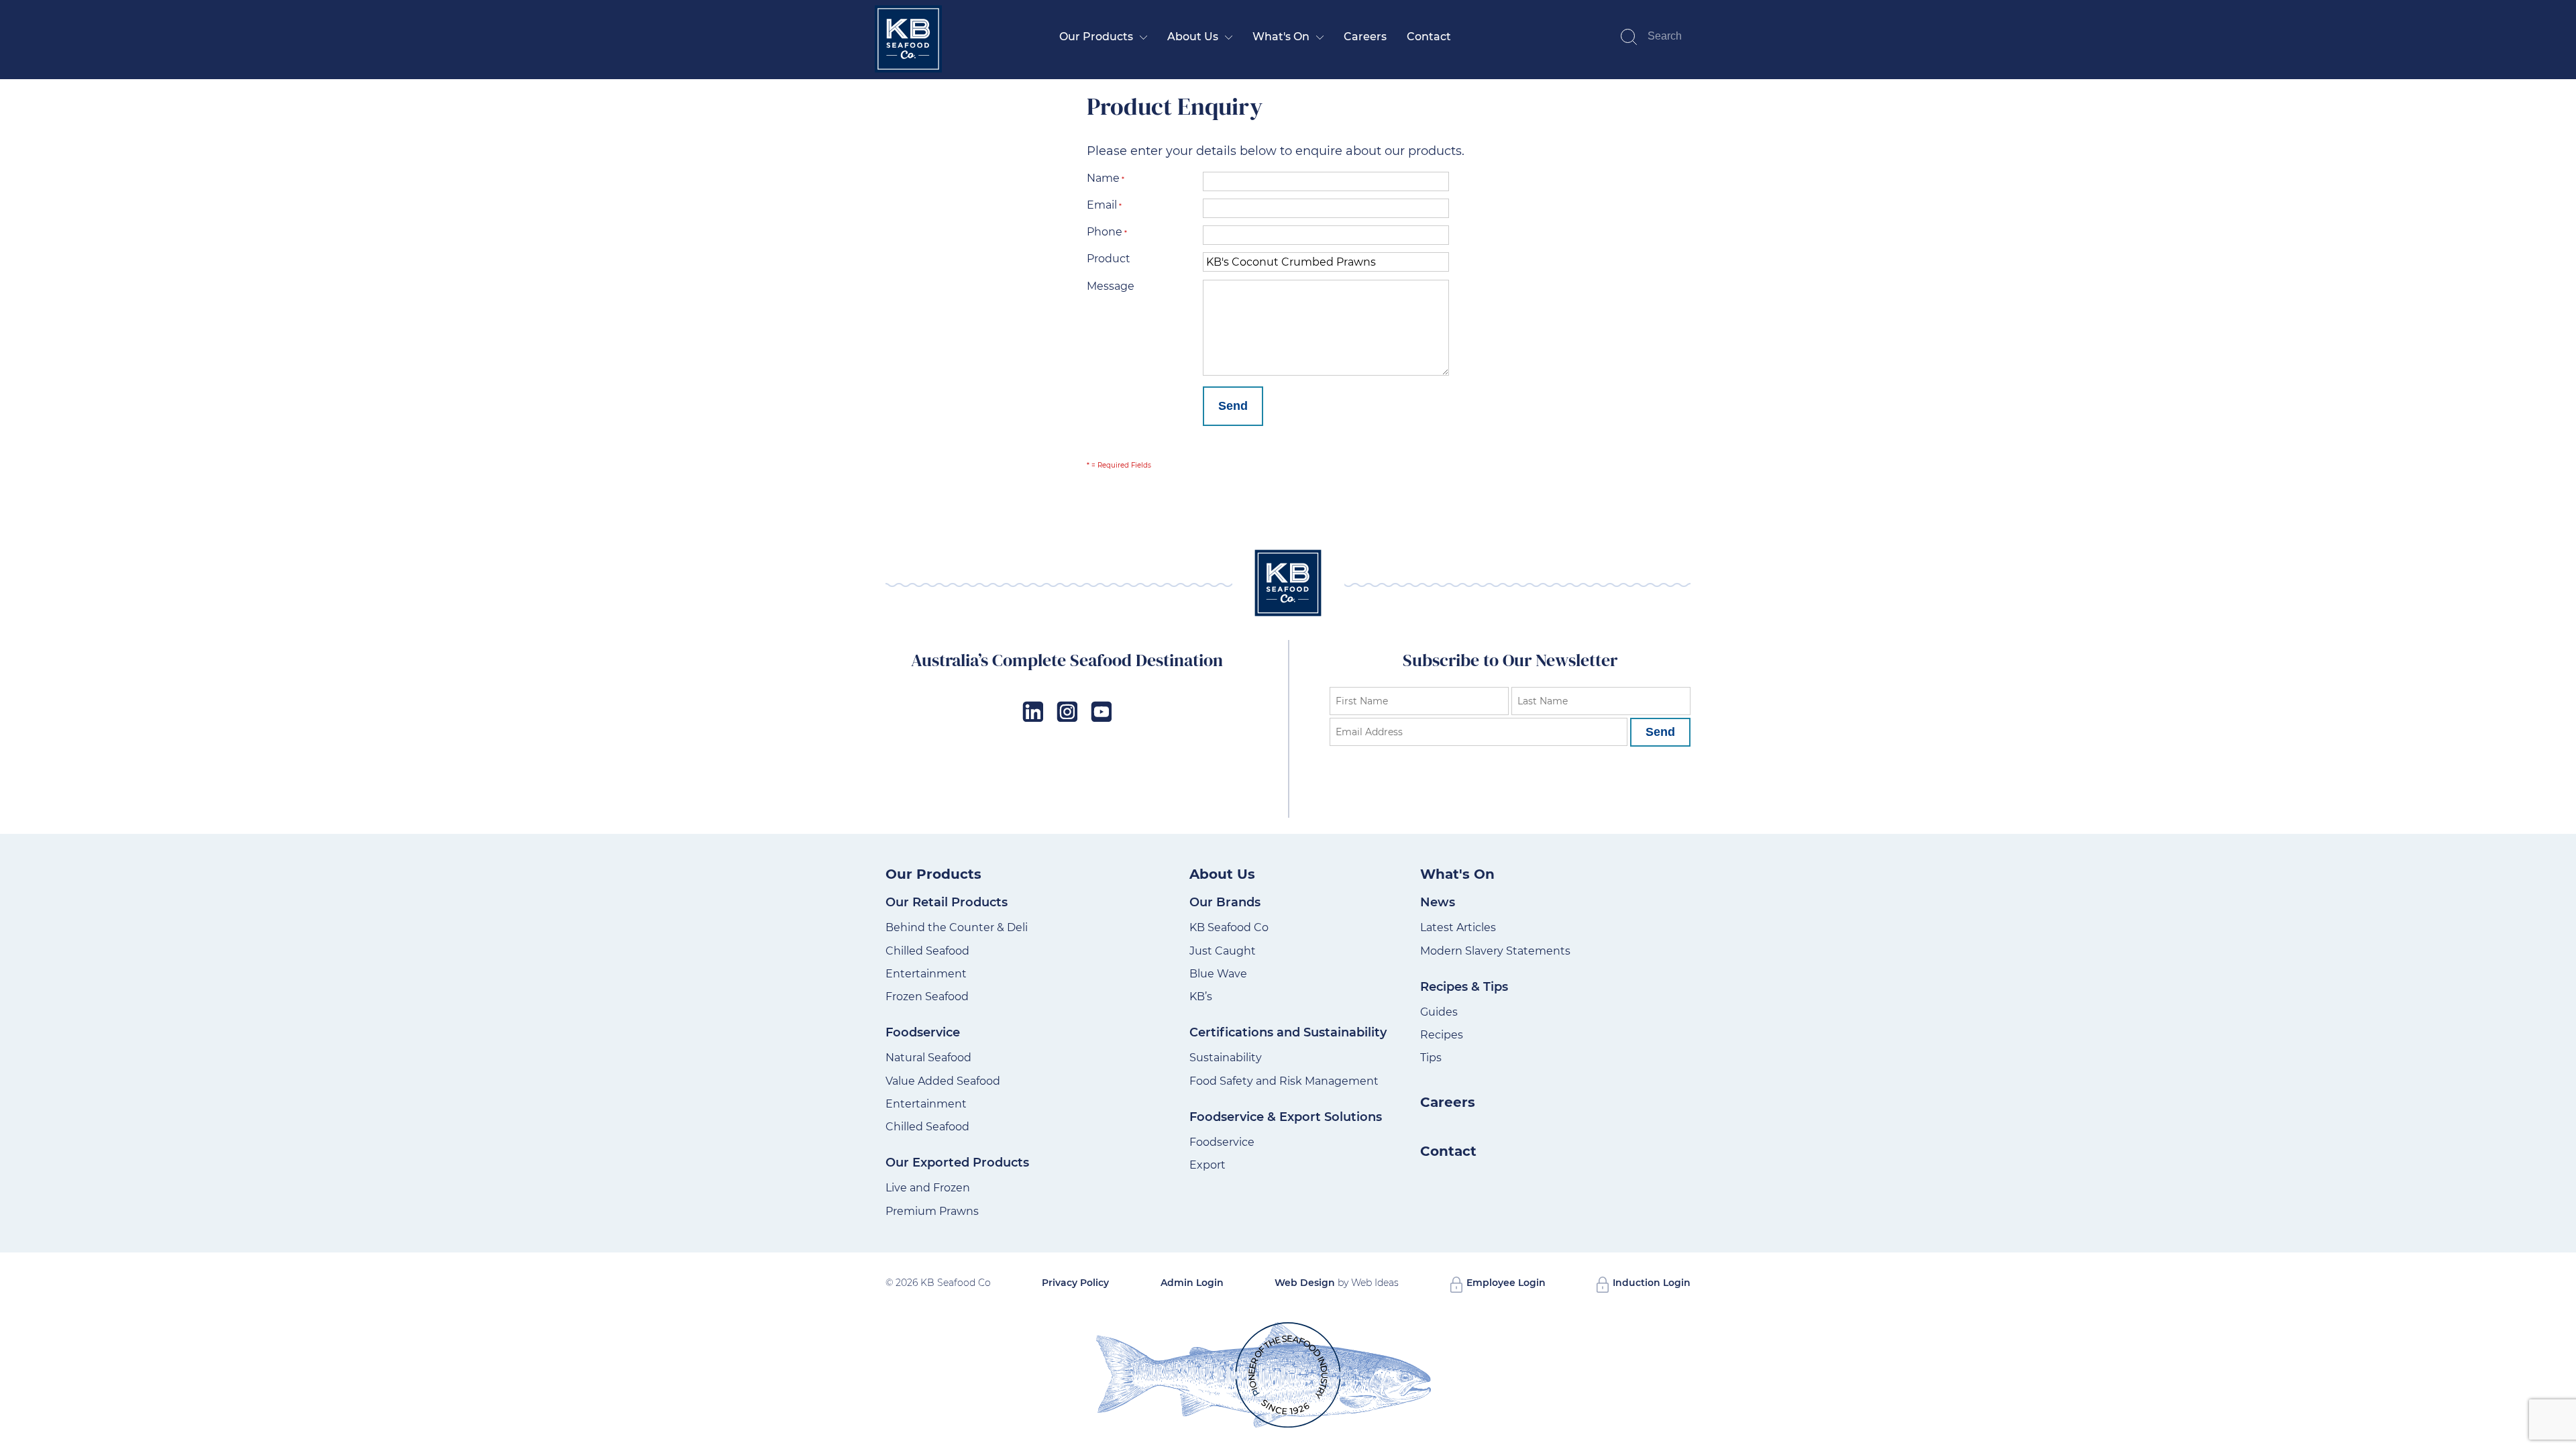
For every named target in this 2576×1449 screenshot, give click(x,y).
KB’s (1201, 997)
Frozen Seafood (927, 997)
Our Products (1096, 37)
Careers (1365, 37)
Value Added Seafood (943, 1081)
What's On (1281, 37)
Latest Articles (1458, 927)
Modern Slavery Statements (1495, 951)
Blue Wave (1218, 974)
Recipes (1442, 1035)
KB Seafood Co (1229, 927)
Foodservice (923, 1032)
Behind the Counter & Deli (957, 927)
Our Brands (1225, 902)
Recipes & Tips (1464, 987)
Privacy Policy (1075, 1283)
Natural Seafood (928, 1058)
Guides (1439, 1012)
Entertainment (926, 974)
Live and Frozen (928, 1188)
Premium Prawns (932, 1211)
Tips (1431, 1058)
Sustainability (1226, 1058)
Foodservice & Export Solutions (1286, 1117)
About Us (1193, 37)
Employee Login (1505, 1283)
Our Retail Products (947, 902)
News (1438, 902)
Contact (1429, 37)
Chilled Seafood (927, 951)
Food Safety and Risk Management (1284, 1081)
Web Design (1305, 1283)
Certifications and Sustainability (1288, 1032)
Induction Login (1650, 1283)
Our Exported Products (957, 1163)
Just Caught (1223, 951)
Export (1207, 1165)
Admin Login (1192, 1283)
